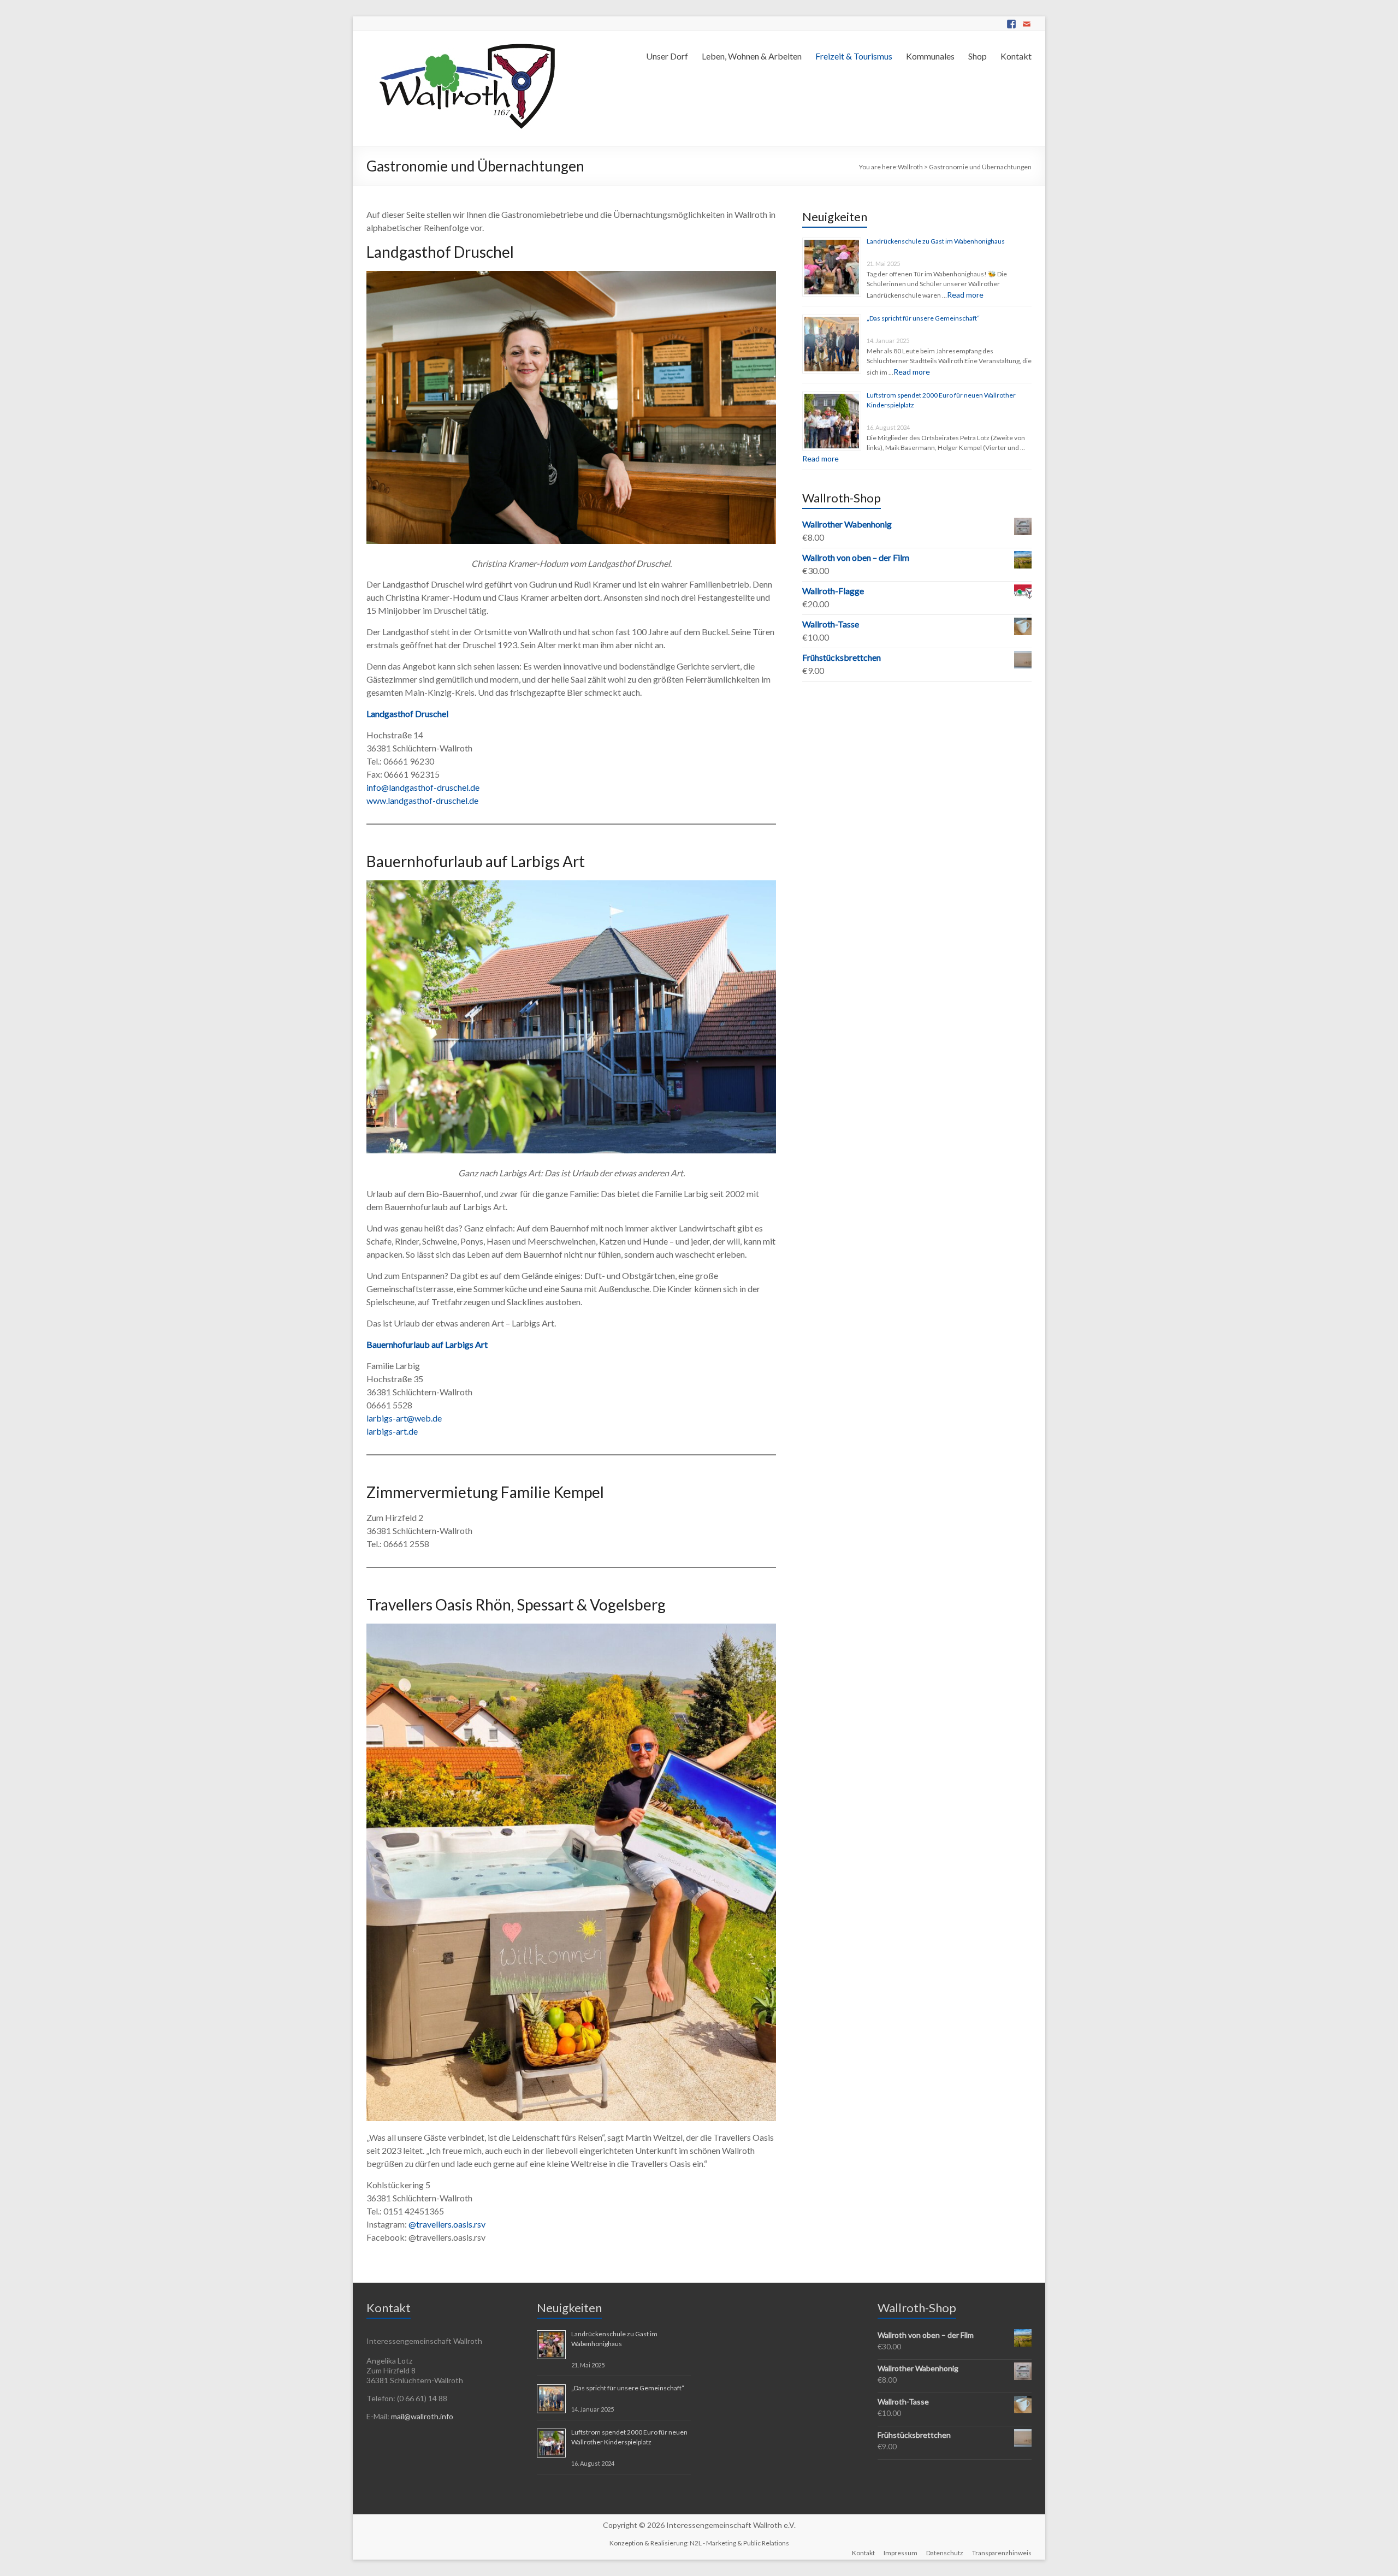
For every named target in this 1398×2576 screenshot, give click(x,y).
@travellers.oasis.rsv (447, 2224)
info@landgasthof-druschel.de (423, 787)
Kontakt (1016, 56)
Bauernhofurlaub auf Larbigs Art (427, 1344)
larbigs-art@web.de (404, 1418)
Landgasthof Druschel (407, 713)
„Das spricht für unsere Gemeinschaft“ (923, 318)
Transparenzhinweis (1002, 2553)
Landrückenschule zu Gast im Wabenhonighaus (936, 241)
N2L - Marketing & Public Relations (739, 2543)
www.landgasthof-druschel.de (422, 800)
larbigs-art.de (392, 1431)
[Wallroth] (465, 45)
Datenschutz (945, 2553)
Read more (965, 295)
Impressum (901, 2553)
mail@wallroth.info (422, 2416)
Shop (978, 56)
